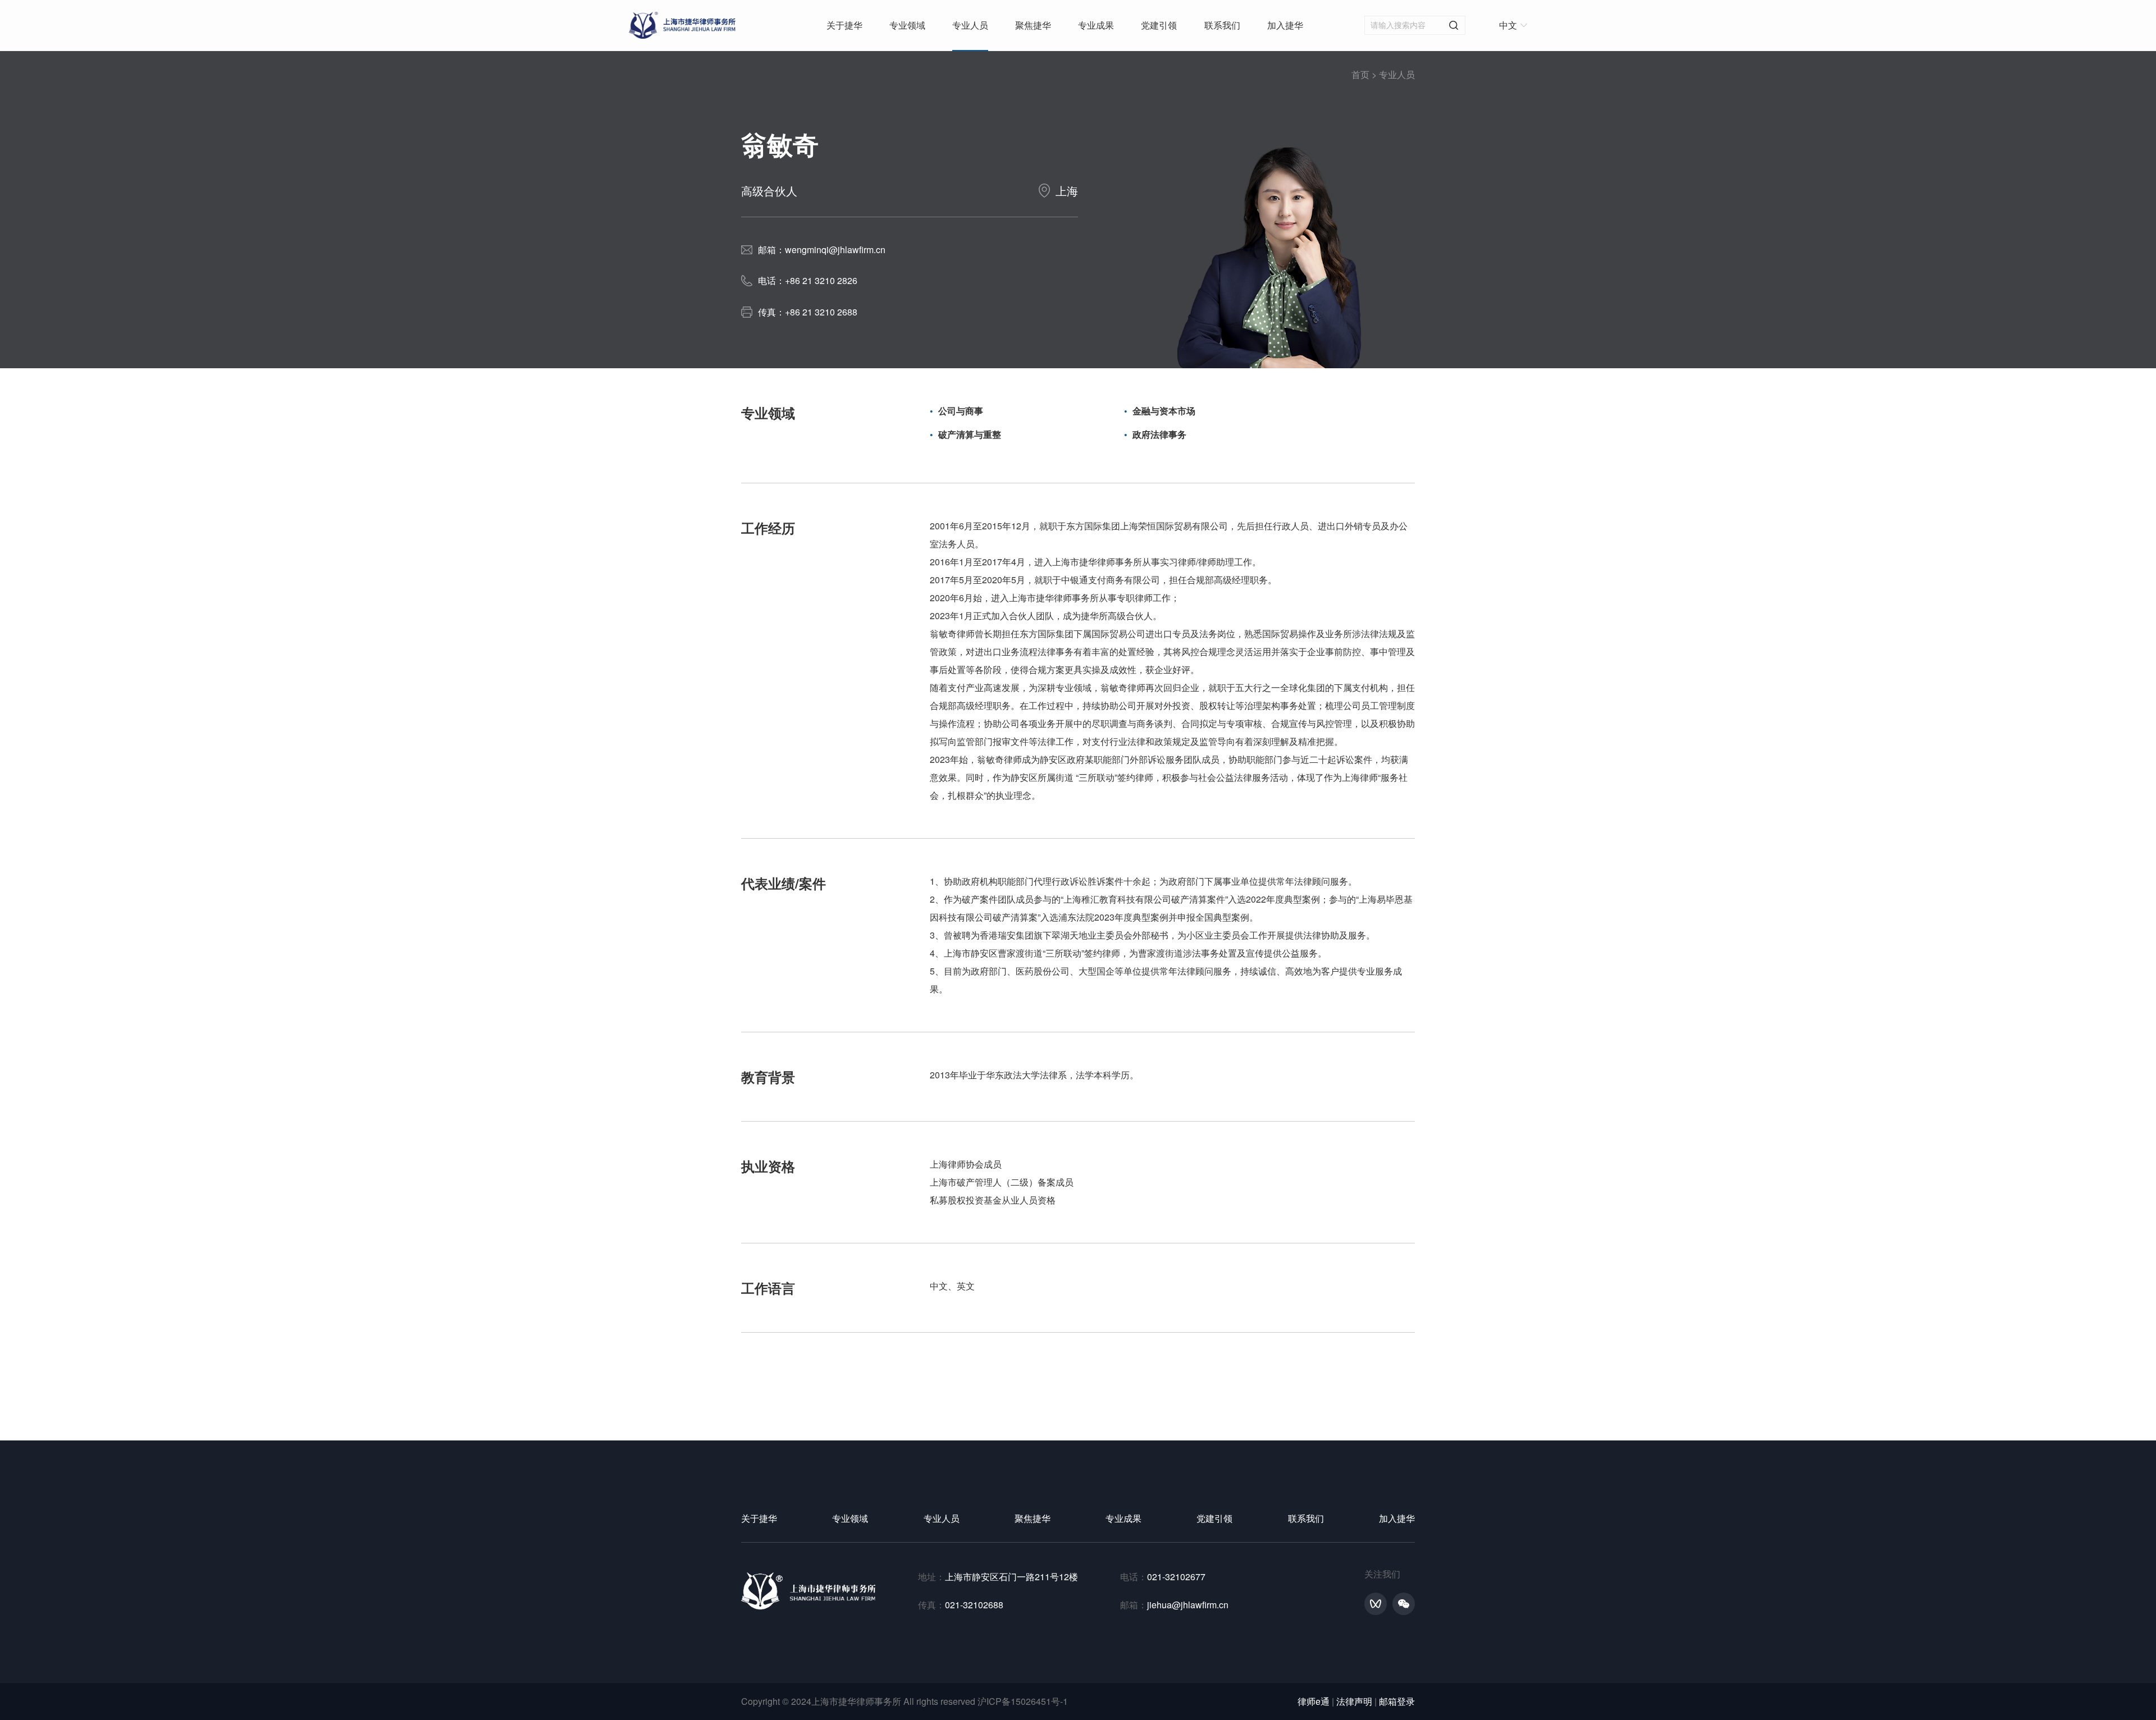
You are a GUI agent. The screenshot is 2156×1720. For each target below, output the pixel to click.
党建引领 (1159, 25)
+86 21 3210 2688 (821, 312)
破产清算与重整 (970, 434)
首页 (1360, 74)
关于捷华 (844, 25)
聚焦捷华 (1033, 25)
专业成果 (1096, 25)
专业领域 (907, 25)
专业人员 (970, 25)
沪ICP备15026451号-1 (1023, 1701)
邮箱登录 (1397, 1701)
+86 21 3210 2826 (821, 280)
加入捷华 (1285, 25)
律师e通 (1314, 1701)
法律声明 (1354, 1701)
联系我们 (1222, 25)
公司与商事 (961, 411)
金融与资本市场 (1164, 411)
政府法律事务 (1159, 434)
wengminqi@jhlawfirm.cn (835, 250)
